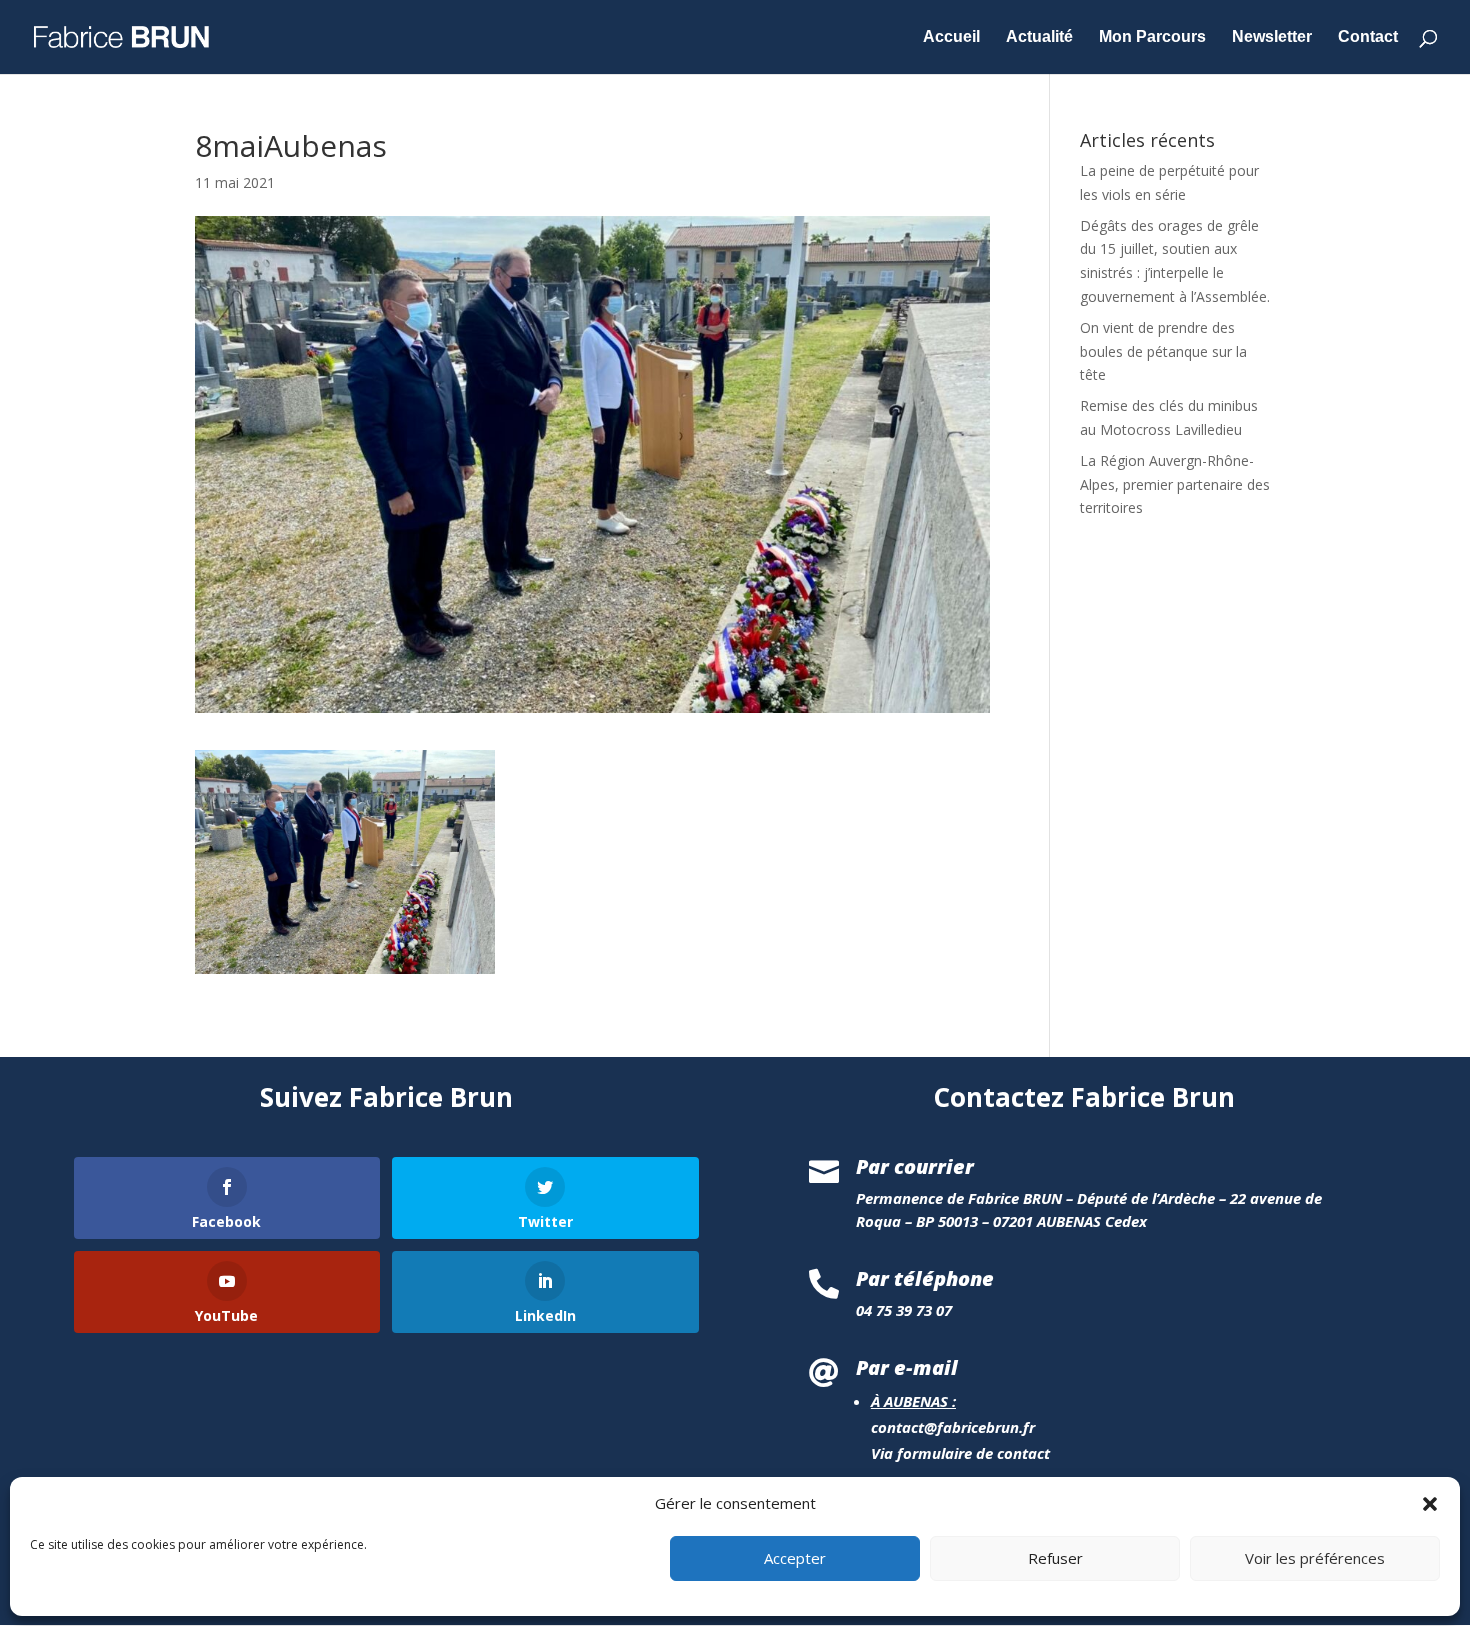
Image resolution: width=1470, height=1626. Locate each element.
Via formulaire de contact (960, 1453)
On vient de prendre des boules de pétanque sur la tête (1163, 351)
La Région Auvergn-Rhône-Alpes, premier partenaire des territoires (1175, 484)
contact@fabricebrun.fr (953, 1427)
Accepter (795, 1559)
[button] (1430, 1504)
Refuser (1055, 1559)
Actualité (1039, 37)
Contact (1368, 37)
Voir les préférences (1315, 1559)
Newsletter (1272, 37)
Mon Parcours (1152, 37)
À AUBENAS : (913, 1401)
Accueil (951, 37)
